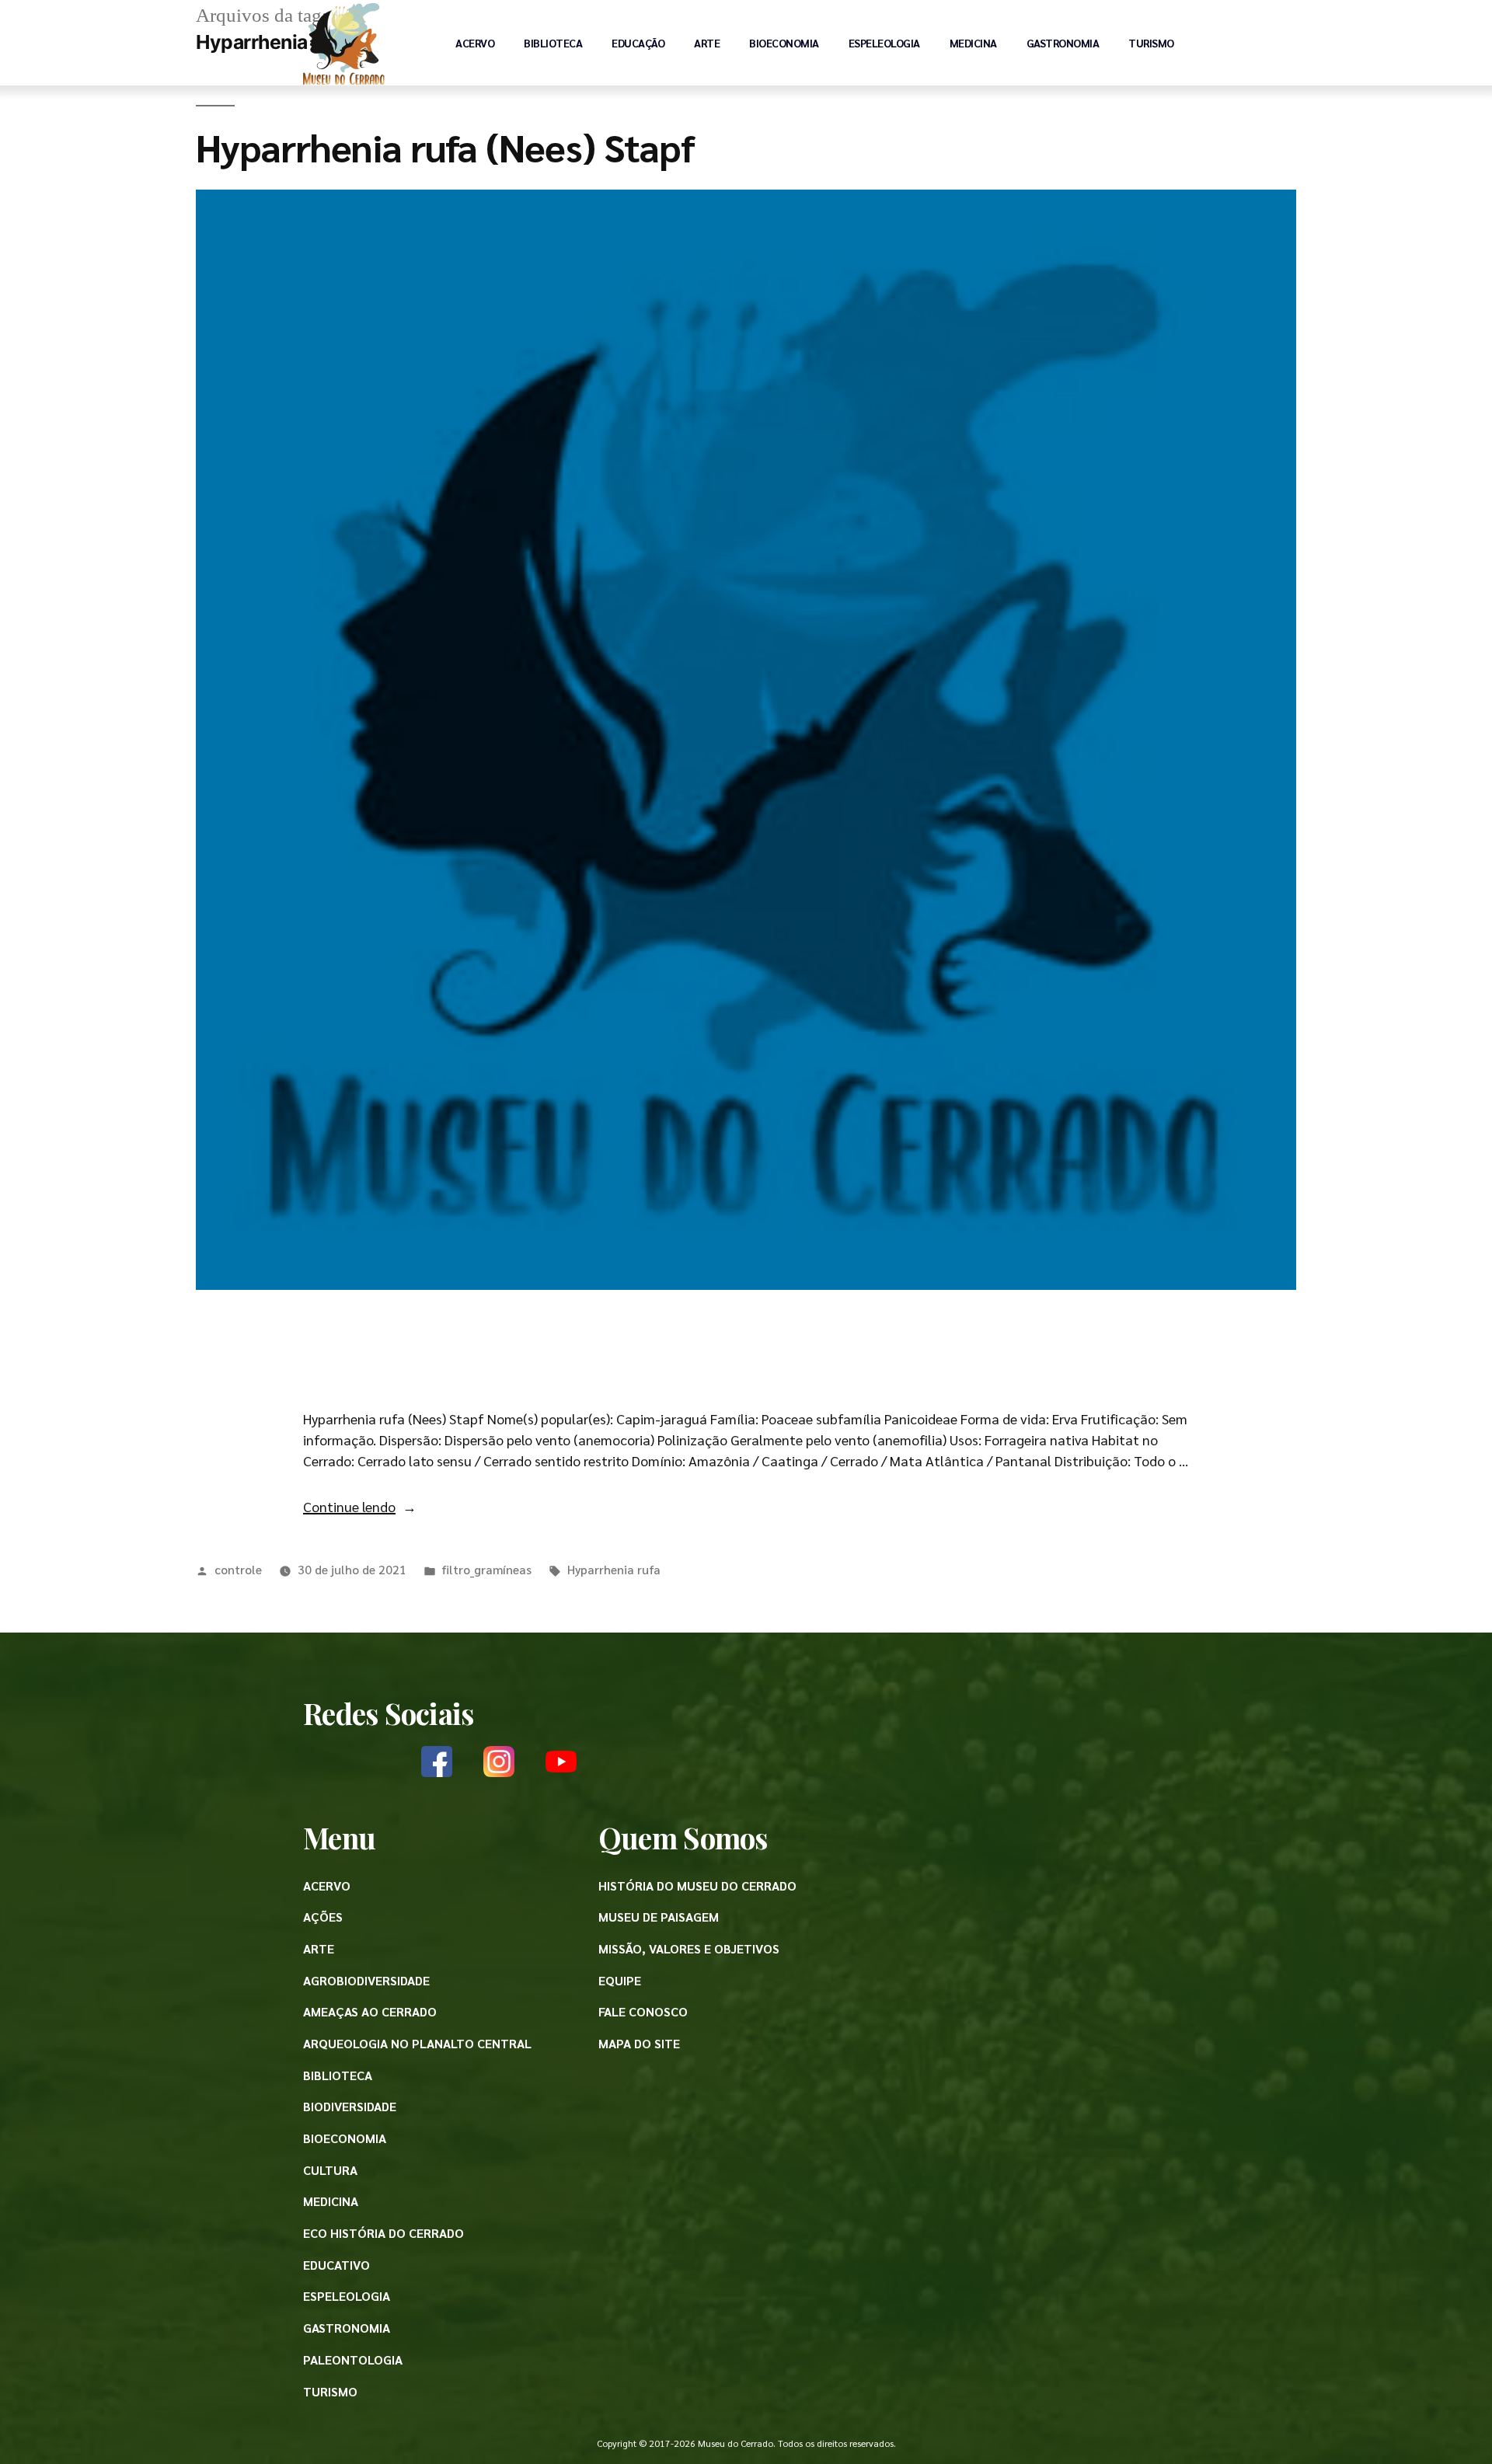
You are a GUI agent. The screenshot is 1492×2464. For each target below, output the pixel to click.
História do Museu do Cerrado (697, 1885)
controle (238, 1569)
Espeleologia (884, 43)
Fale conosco (643, 2011)
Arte (707, 43)
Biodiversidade (350, 2106)
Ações (323, 1917)
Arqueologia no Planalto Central (417, 2043)
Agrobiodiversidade (366, 1980)
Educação (638, 43)
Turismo (1151, 43)
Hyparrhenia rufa (614, 1569)
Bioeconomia (784, 43)
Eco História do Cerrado (383, 2233)
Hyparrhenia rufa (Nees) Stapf (445, 146)
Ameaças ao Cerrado (370, 2011)
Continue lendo (360, 1506)
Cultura (330, 2170)
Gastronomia (1063, 43)
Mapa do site (639, 2043)
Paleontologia (353, 2359)
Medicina (973, 43)
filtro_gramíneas (486, 1569)
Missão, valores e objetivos (689, 1948)
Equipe (620, 1980)
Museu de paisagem (659, 1917)
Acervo (475, 43)
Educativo (336, 2265)
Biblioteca (553, 43)
